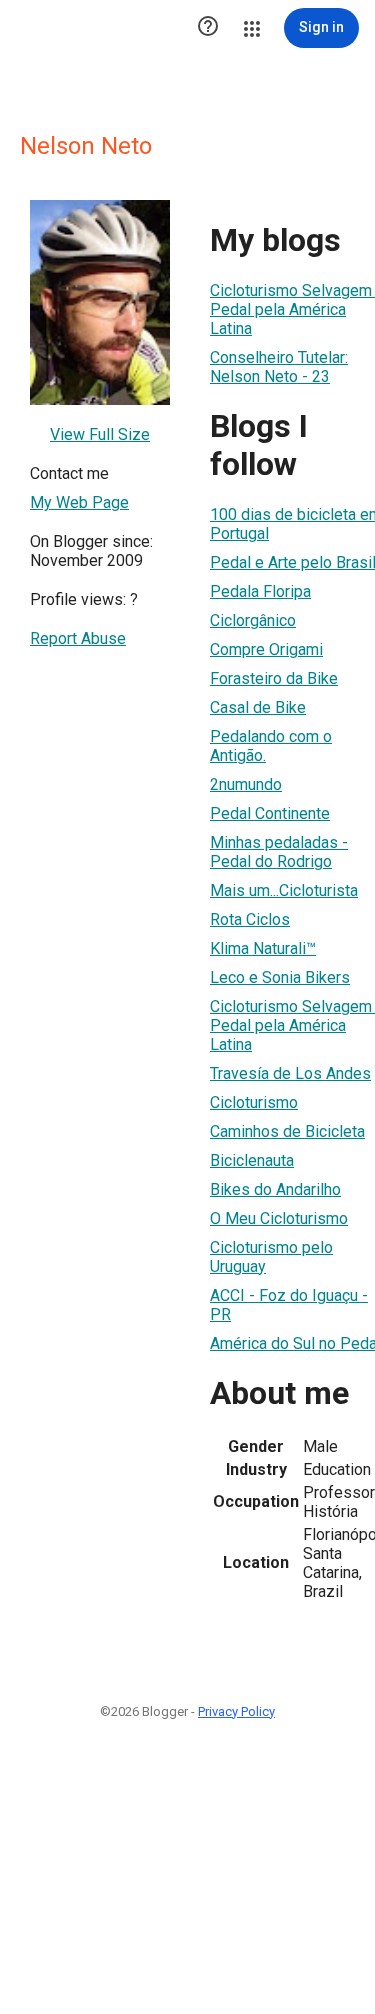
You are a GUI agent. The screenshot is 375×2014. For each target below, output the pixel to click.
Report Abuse (78, 638)
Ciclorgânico (253, 620)
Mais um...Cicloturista (284, 890)
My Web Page (79, 502)
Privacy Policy (236, 1711)
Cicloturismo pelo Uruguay (271, 1257)
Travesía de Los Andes (290, 1073)
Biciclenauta (252, 1160)
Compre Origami (266, 649)
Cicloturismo (254, 1102)
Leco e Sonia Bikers (280, 977)
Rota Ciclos (250, 919)
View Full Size (100, 434)
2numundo (246, 784)
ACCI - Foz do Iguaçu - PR (289, 1305)
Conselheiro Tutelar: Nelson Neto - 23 (279, 367)
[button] (208, 28)
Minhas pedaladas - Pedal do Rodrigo (279, 852)
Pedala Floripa (260, 591)
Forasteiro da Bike (274, 678)
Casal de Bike (258, 707)
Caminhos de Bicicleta (287, 1131)
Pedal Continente (270, 813)
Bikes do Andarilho (275, 1189)
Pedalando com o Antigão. (271, 746)
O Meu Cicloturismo (279, 1218)
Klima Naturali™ (263, 948)
